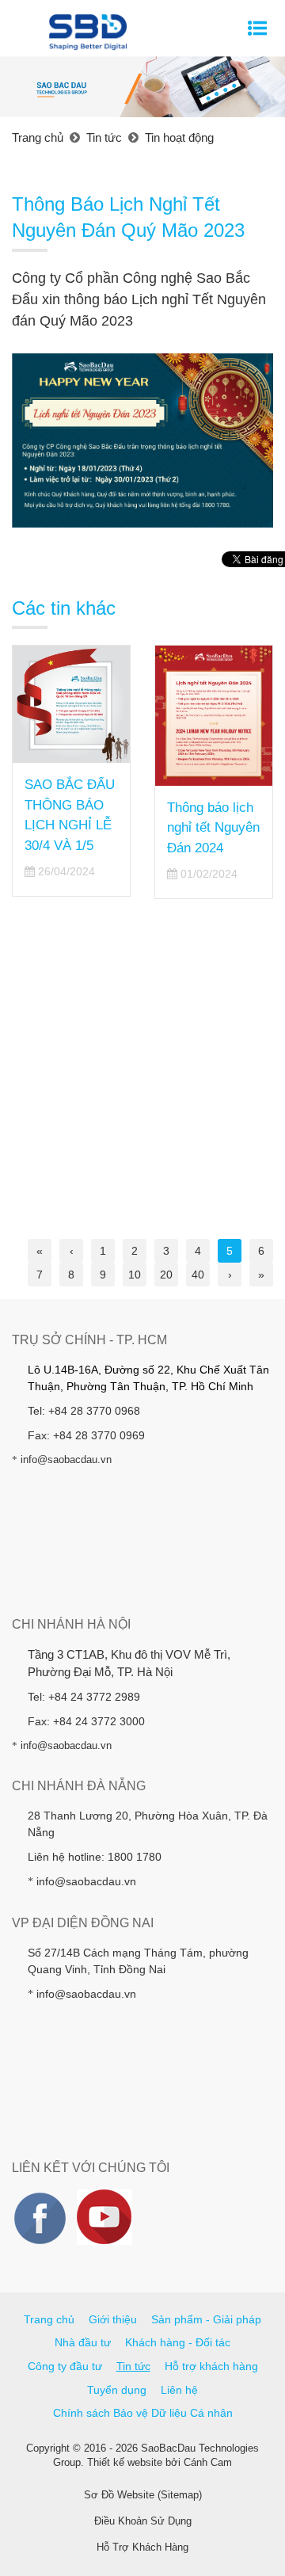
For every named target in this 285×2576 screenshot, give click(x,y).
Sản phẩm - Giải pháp (206, 2319)
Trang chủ (49, 2319)
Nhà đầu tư (83, 2342)
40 (198, 1275)
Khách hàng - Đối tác (178, 2342)
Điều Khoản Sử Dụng (143, 2521)
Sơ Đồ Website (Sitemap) (143, 2495)
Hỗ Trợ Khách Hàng (142, 2547)
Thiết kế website (125, 2462)
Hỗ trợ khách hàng (211, 2366)
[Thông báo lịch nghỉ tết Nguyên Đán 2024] (214, 716)
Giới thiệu (113, 2319)
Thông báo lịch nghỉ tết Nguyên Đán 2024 (213, 828)
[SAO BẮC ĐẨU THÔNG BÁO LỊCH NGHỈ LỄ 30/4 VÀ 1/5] (71, 704)
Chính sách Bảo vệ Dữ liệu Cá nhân (143, 2413)
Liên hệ (179, 2390)
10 (135, 1275)
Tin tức (133, 2366)
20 (166, 1275)
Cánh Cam (208, 2462)
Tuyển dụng (117, 2390)
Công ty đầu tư (65, 2366)
